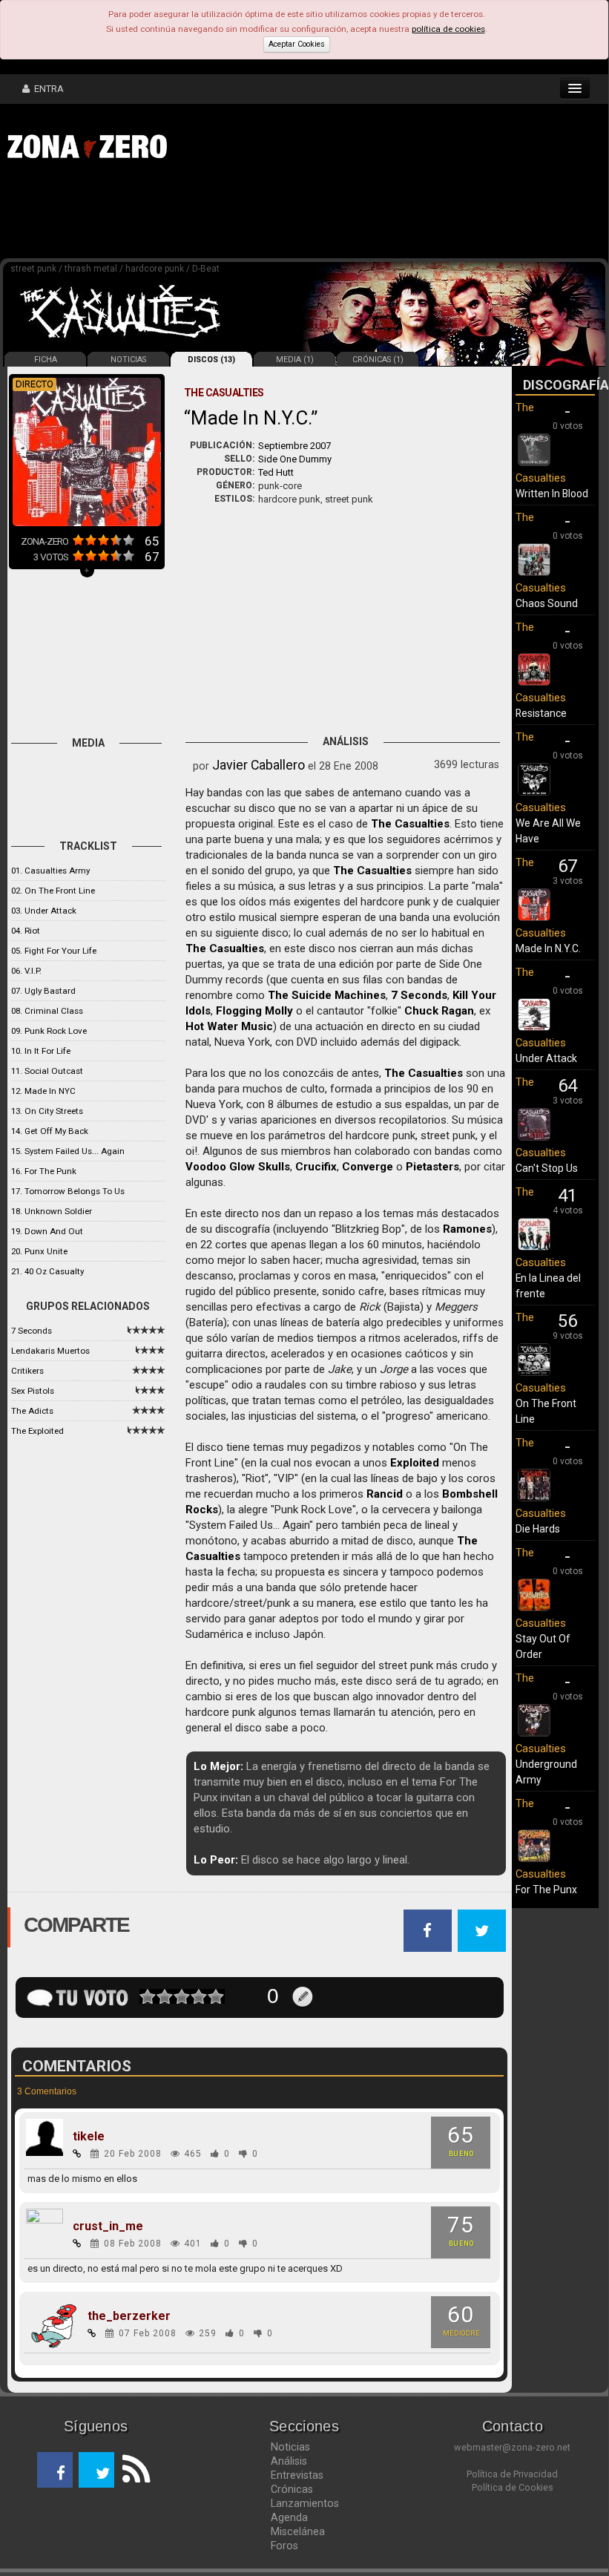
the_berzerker (129, 2316)
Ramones (467, 1229)
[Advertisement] (230, 214)
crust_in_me (108, 2226)
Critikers (27, 1371)
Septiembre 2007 (294, 446)
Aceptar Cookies (297, 44)
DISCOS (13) (211, 360)
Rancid (385, 1494)
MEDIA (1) (295, 360)
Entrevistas (297, 2475)
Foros (284, 2546)
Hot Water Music (229, 1026)
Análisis (289, 2461)
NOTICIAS (128, 360)
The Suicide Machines (327, 995)
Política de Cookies (513, 2487)
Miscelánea (298, 2531)
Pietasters (432, 1167)
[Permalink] (77, 2154)
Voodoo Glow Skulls (238, 1167)
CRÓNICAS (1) (378, 360)
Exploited (415, 1463)
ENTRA (47, 89)
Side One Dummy (295, 459)
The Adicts (32, 1411)
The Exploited (37, 1431)
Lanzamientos (305, 2503)
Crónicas (292, 2489)
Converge (368, 1167)
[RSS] (132, 2470)
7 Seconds (32, 1331)
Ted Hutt (276, 472)
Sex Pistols (33, 1391)
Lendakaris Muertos (50, 1351)
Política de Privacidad (512, 2474)
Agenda (289, 2517)
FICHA (46, 360)
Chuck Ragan (439, 1011)
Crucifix (316, 1167)
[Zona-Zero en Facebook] (55, 2470)
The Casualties (410, 824)
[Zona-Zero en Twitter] (96, 2470)
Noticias (290, 2447)
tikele (89, 2137)
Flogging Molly (254, 1011)
